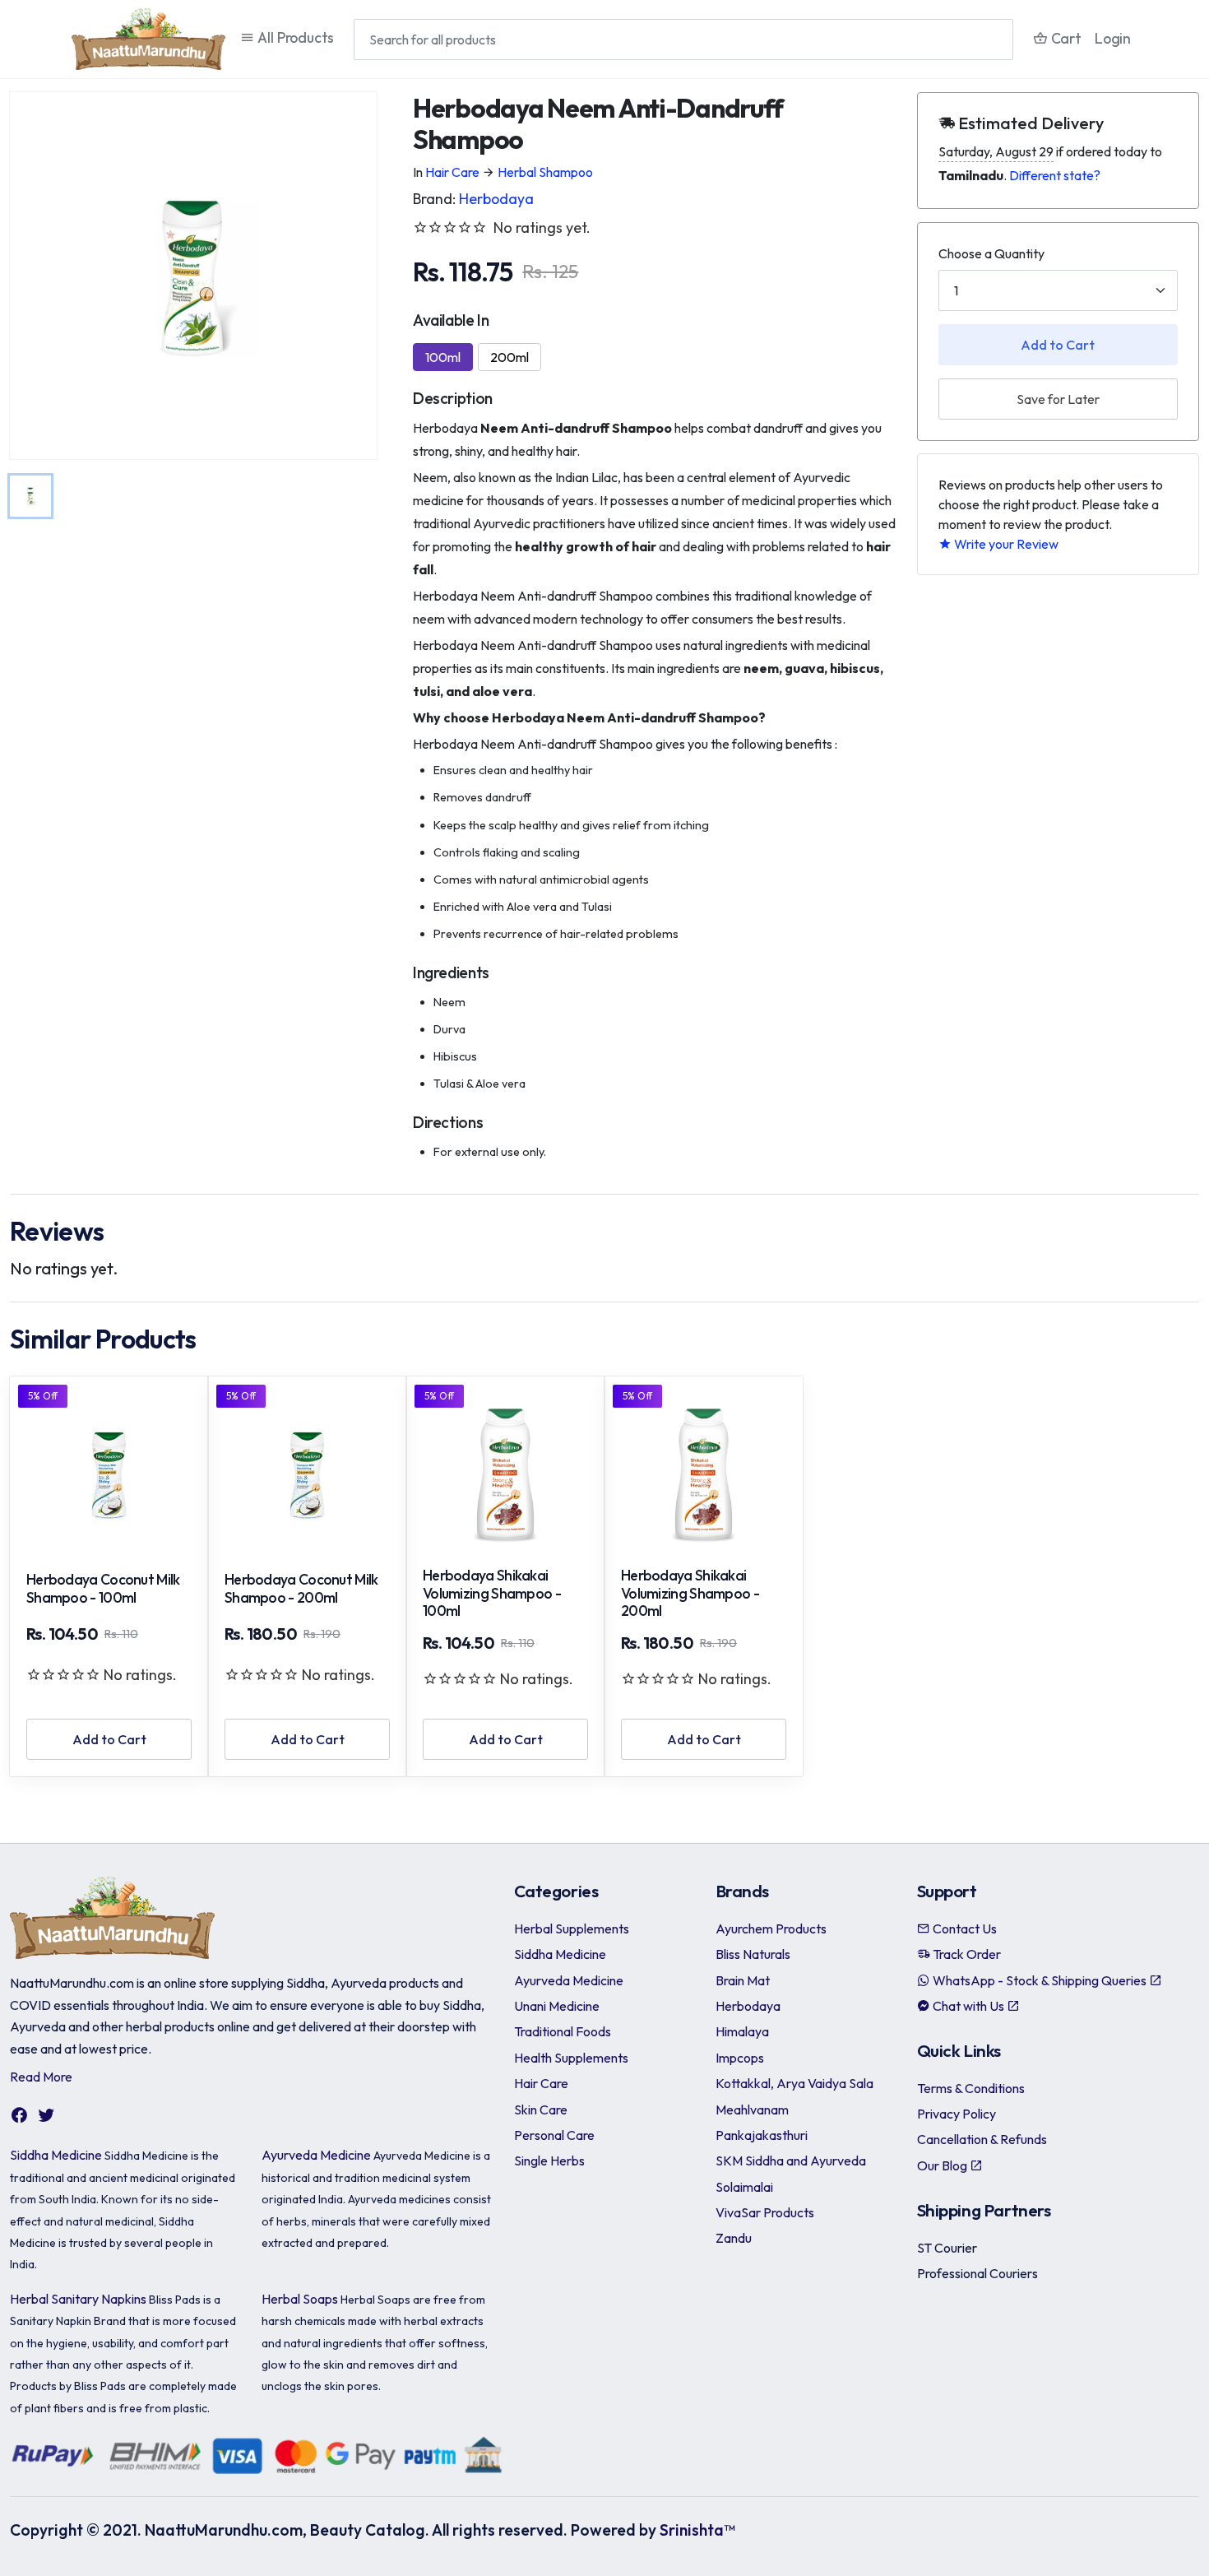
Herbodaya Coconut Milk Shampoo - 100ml (103, 1589)
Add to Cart (1058, 345)
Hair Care (452, 172)
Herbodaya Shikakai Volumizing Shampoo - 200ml (690, 1594)
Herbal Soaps (300, 2299)
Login (1113, 38)
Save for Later (1058, 399)
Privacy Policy (957, 2114)
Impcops (740, 2058)
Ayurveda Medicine (316, 2155)
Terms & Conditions (971, 2088)
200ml (510, 357)
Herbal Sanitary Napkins (78, 2299)
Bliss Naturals (753, 1954)
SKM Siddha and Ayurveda (791, 2161)
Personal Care (554, 2135)
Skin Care (541, 2110)
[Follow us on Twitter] (46, 2115)
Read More (41, 2077)
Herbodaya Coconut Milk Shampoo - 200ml (301, 1589)
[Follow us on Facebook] (19, 2115)
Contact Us (963, 1929)
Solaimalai (744, 2187)
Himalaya (742, 2031)
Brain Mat (743, 1980)
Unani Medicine (557, 2006)
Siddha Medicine (56, 2155)
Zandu (734, 2238)
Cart (1065, 38)
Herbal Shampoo (545, 172)
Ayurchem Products (771, 1929)
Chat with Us (968, 2006)
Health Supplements (571, 2058)
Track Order (966, 1954)
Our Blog (943, 2165)
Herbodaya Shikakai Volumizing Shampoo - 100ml (492, 1594)
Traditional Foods (563, 2031)
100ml (443, 357)
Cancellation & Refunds (982, 2139)
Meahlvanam (752, 2110)
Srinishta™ (697, 2530)
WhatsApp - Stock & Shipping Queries (1040, 1980)
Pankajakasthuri (762, 2135)
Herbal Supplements (572, 1929)
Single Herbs (549, 2161)
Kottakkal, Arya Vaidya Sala (794, 2083)
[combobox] (683, 39)
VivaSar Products (765, 2212)
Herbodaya (496, 199)
